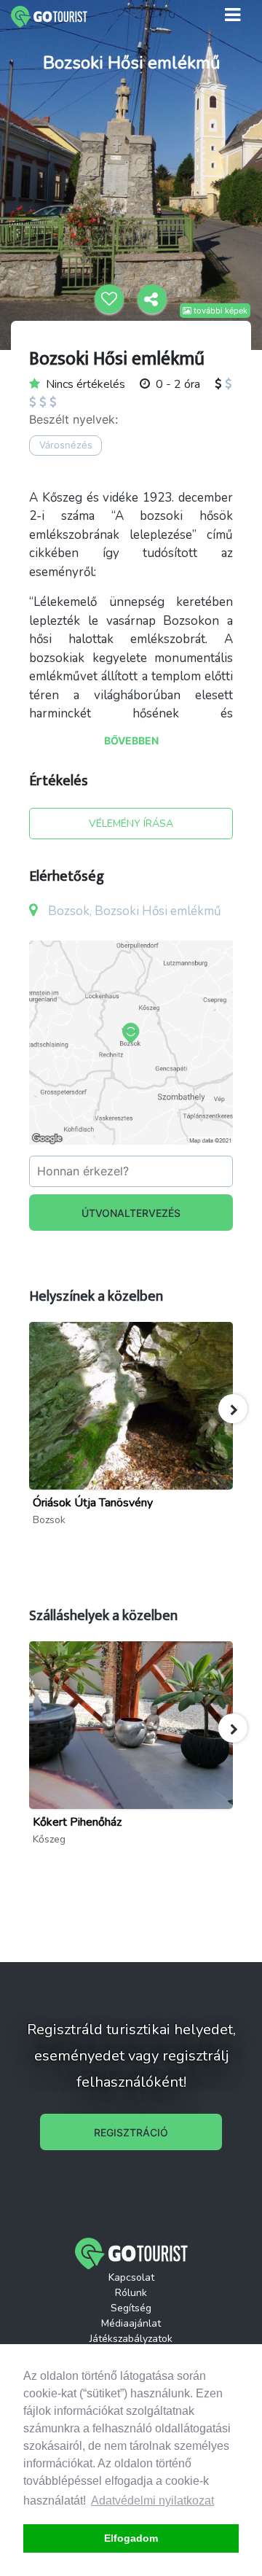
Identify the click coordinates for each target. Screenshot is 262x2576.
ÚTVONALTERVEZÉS (131, 1213)
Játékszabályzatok (131, 2339)
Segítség (131, 2308)
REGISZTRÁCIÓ (131, 2132)
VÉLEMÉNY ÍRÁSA (131, 824)
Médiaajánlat (131, 2323)
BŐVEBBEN (131, 740)
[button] (233, 1409)
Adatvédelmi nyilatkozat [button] (152, 2501)
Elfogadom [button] (131, 2538)
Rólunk (131, 2293)
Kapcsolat (131, 2277)
